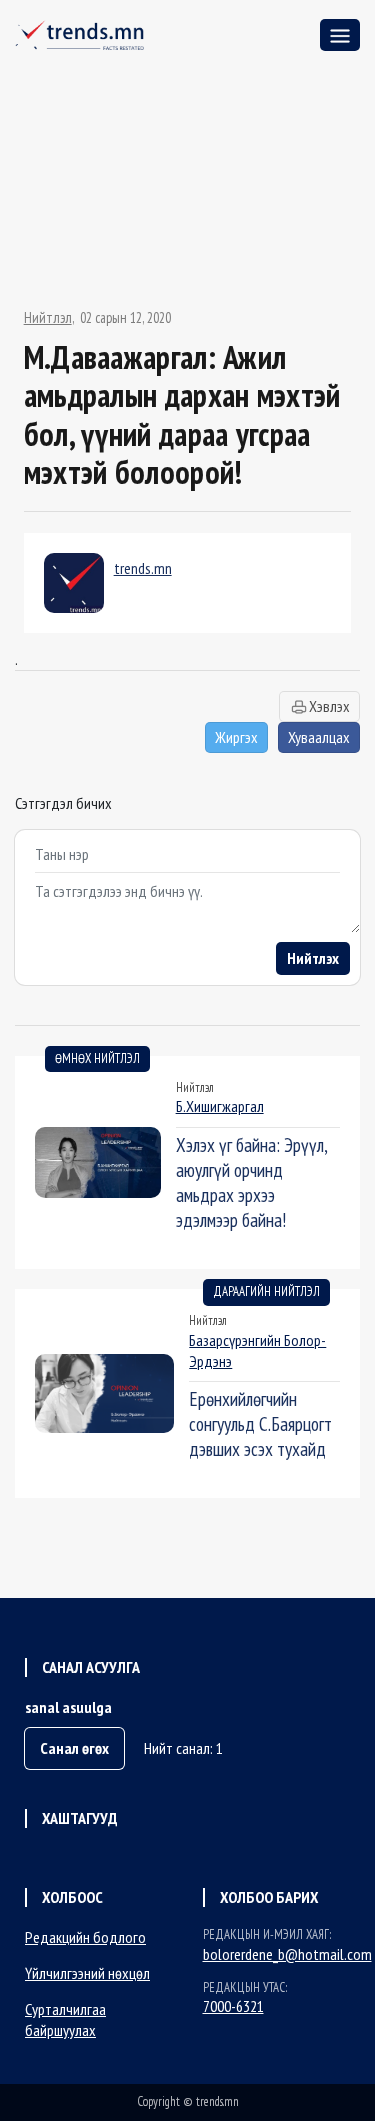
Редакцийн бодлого (85, 1937)
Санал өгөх (74, 1748)
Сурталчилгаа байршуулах (65, 2019)
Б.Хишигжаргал (220, 1106)
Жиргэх (236, 737)
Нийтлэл (48, 318)
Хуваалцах (319, 737)
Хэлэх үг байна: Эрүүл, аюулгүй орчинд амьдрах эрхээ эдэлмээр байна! (251, 1182)
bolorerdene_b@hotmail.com (287, 1954)
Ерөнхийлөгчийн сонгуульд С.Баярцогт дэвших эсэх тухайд (260, 1423)
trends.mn (143, 568)
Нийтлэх (313, 958)
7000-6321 (233, 2006)
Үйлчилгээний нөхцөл (87, 1973)
